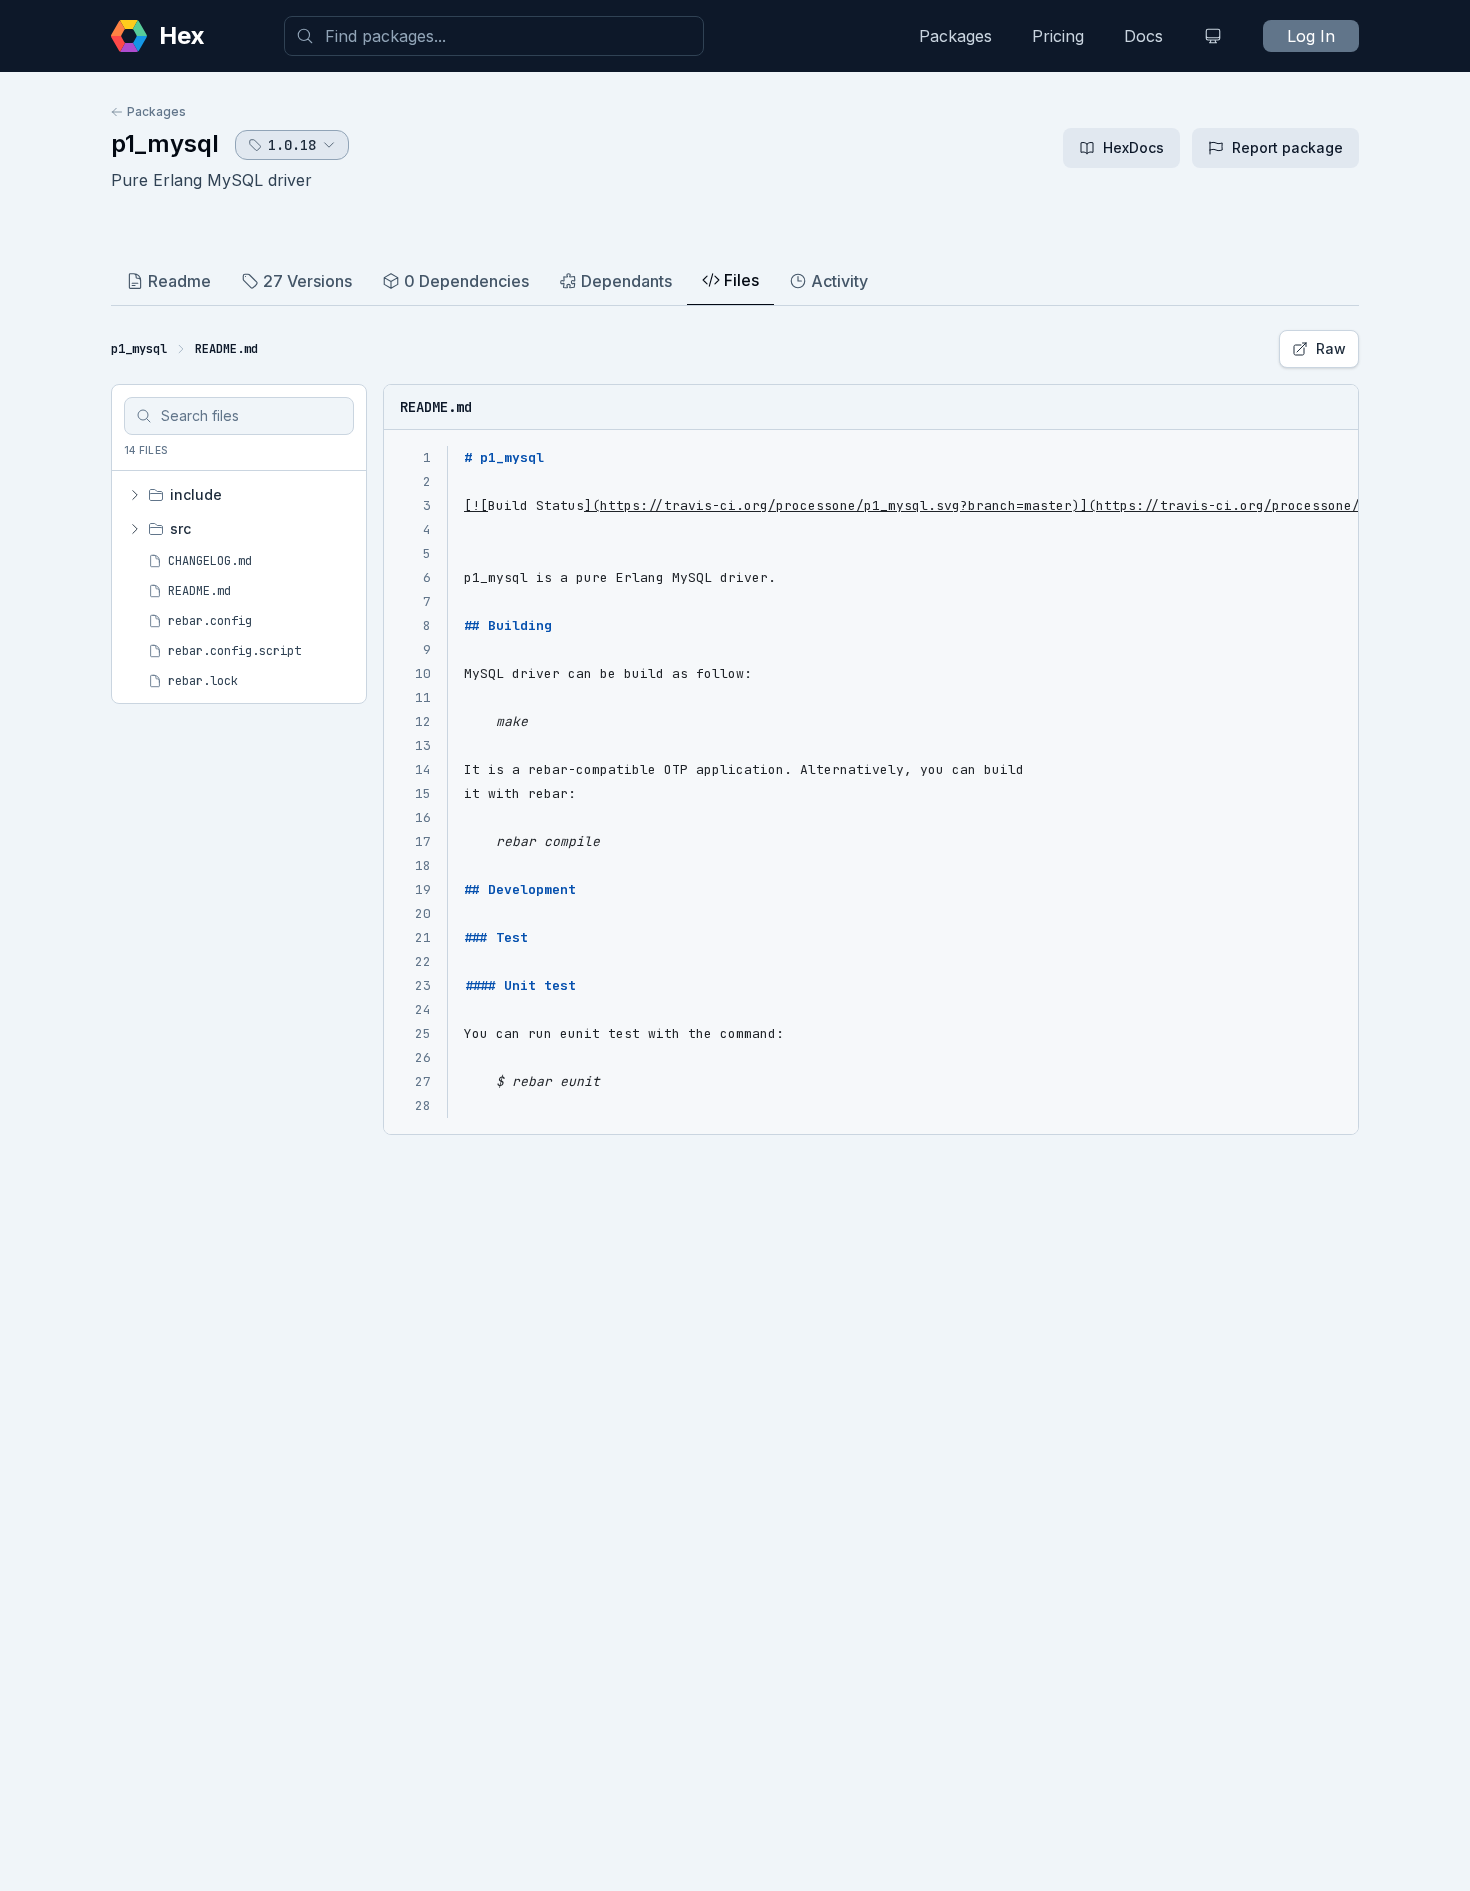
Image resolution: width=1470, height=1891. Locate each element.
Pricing (1058, 36)
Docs (1143, 36)
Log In (1311, 36)
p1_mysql (165, 143)
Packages (955, 36)
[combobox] (494, 36)
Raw (1331, 348)
